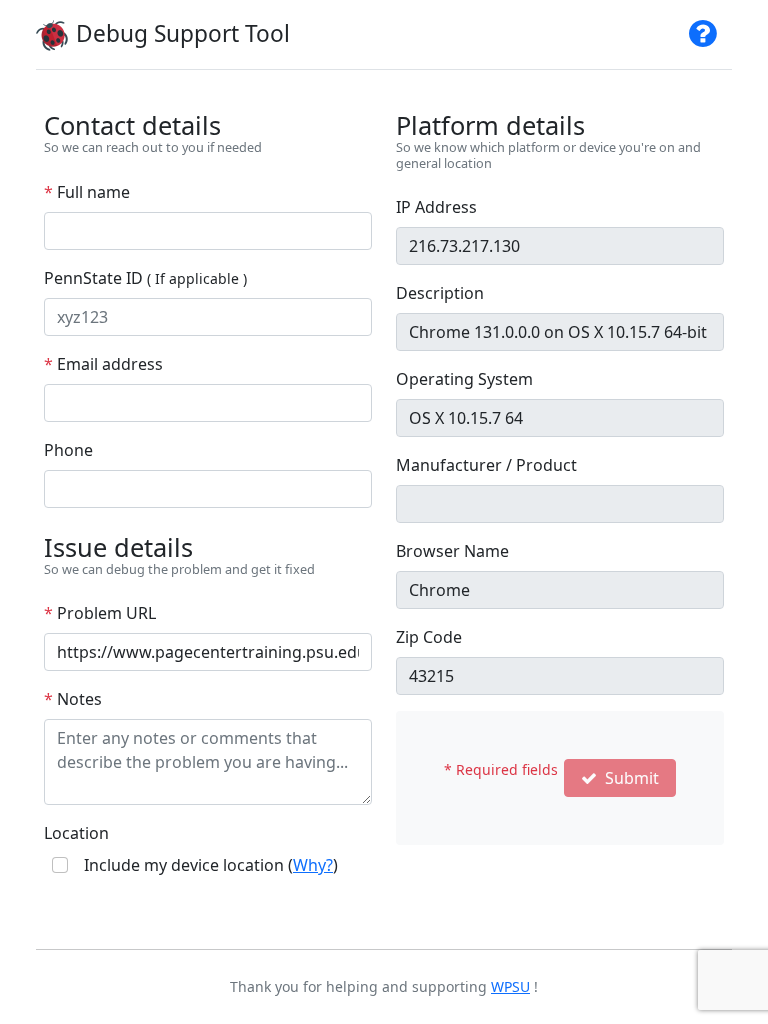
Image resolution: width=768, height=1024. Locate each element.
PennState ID (145, 278)
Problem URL (100, 613)
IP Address (436, 207)
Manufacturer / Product (486, 465)
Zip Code (429, 637)
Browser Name (452, 551)
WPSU (510, 986)
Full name (87, 192)
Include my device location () (211, 865)
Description (440, 293)
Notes (73, 699)
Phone (68, 450)
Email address (103, 364)
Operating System (464, 379)
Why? (313, 865)
